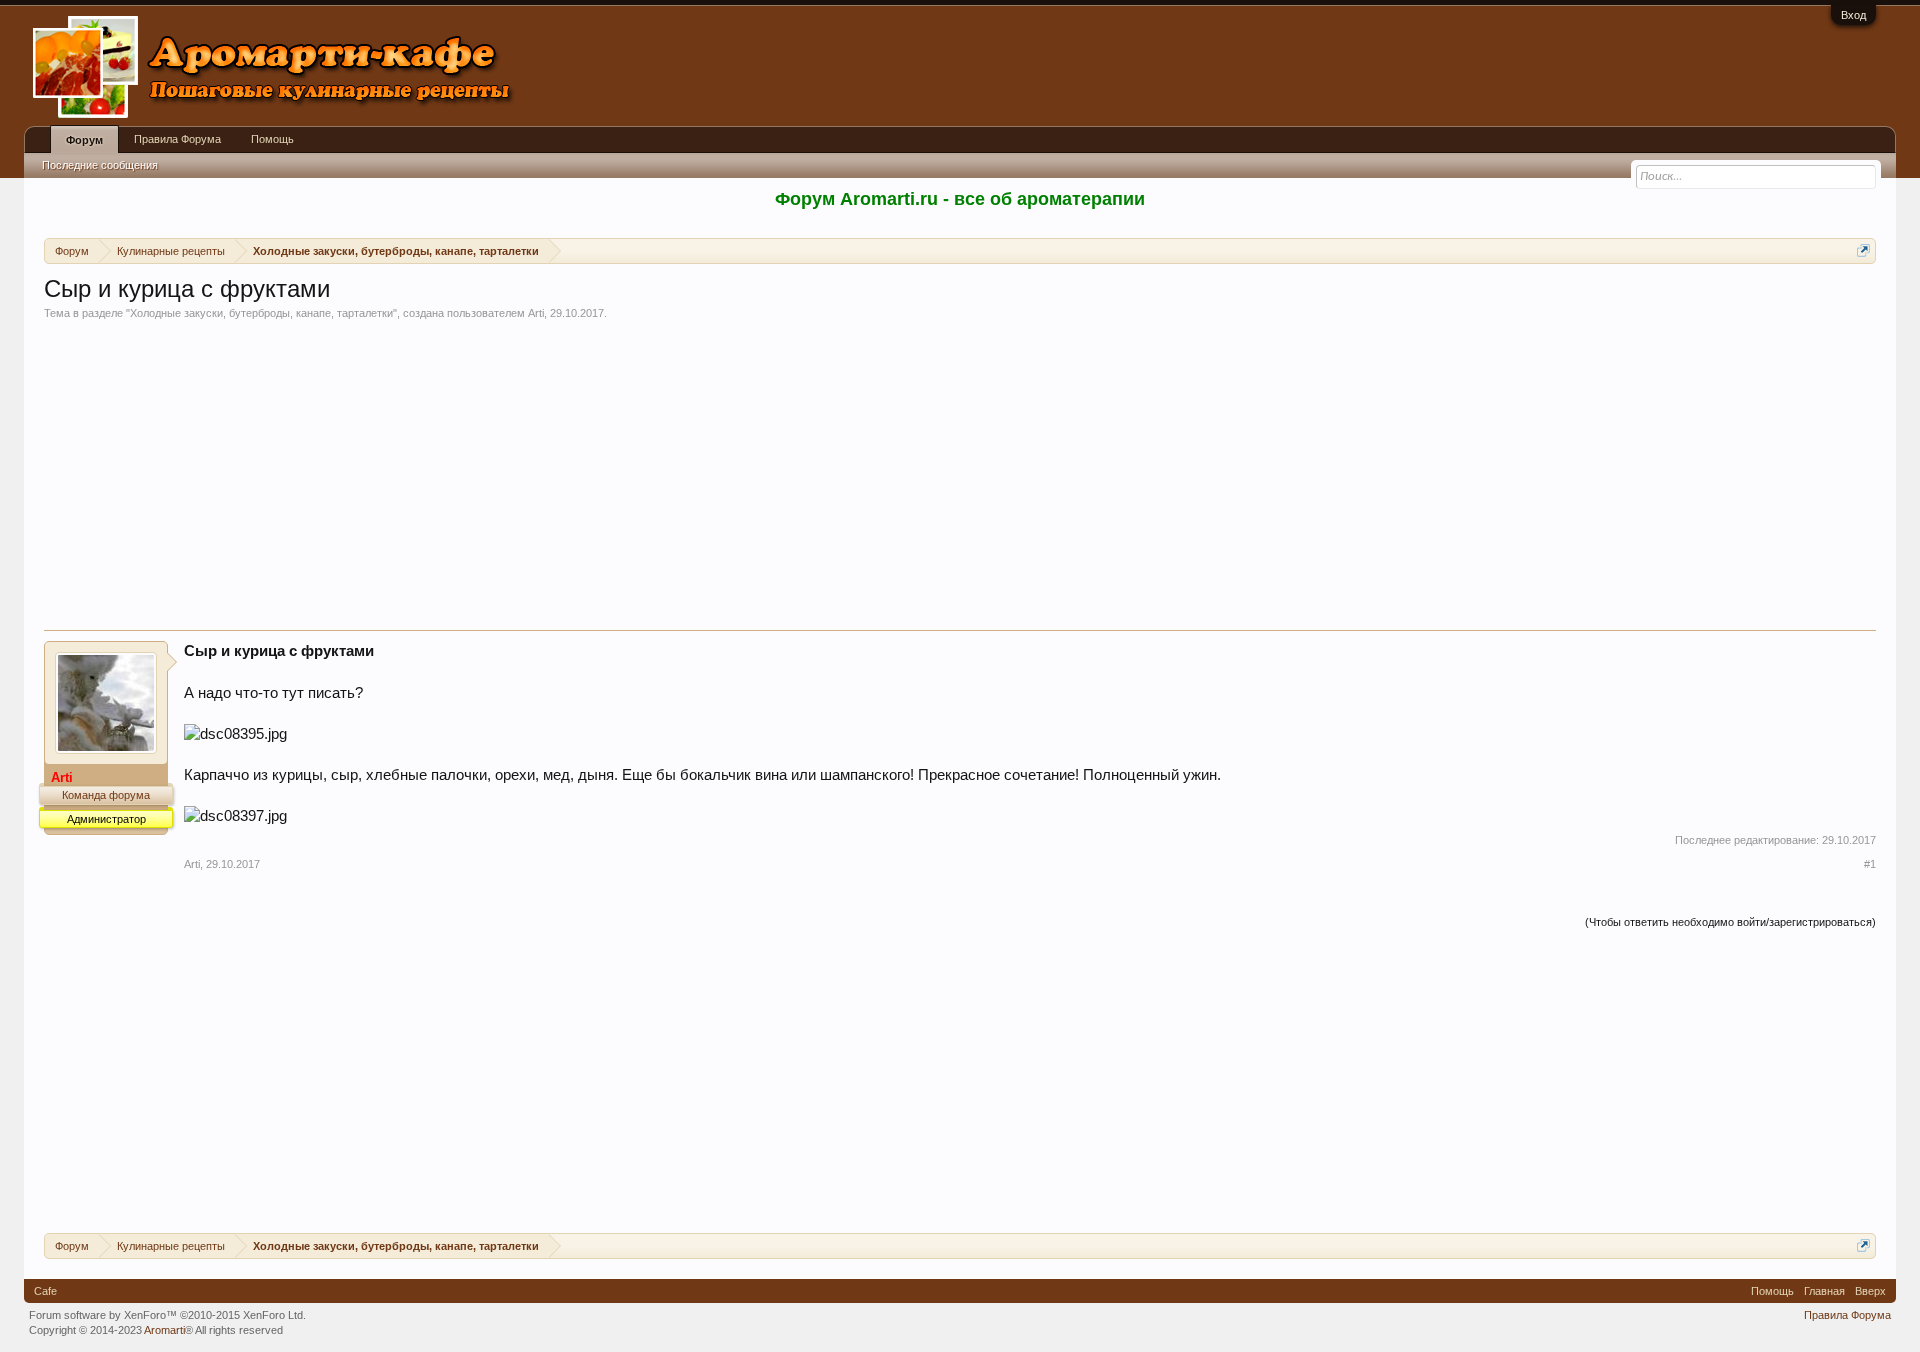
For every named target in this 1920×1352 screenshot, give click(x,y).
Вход (1853, 15)
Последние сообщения (100, 165)
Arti (536, 313)
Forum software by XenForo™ (167, 1315)
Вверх (1870, 1291)
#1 (1870, 864)
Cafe (45, 1291)
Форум (84, 140)
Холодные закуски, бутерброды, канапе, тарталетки (261, 313)
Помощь (272, 139)
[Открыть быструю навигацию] (1863, 250)
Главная (1824, 1291)
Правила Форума (177, 139)
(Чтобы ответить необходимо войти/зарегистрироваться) (1730, 922)
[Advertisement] (960, 480)
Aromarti (164, 1330)
